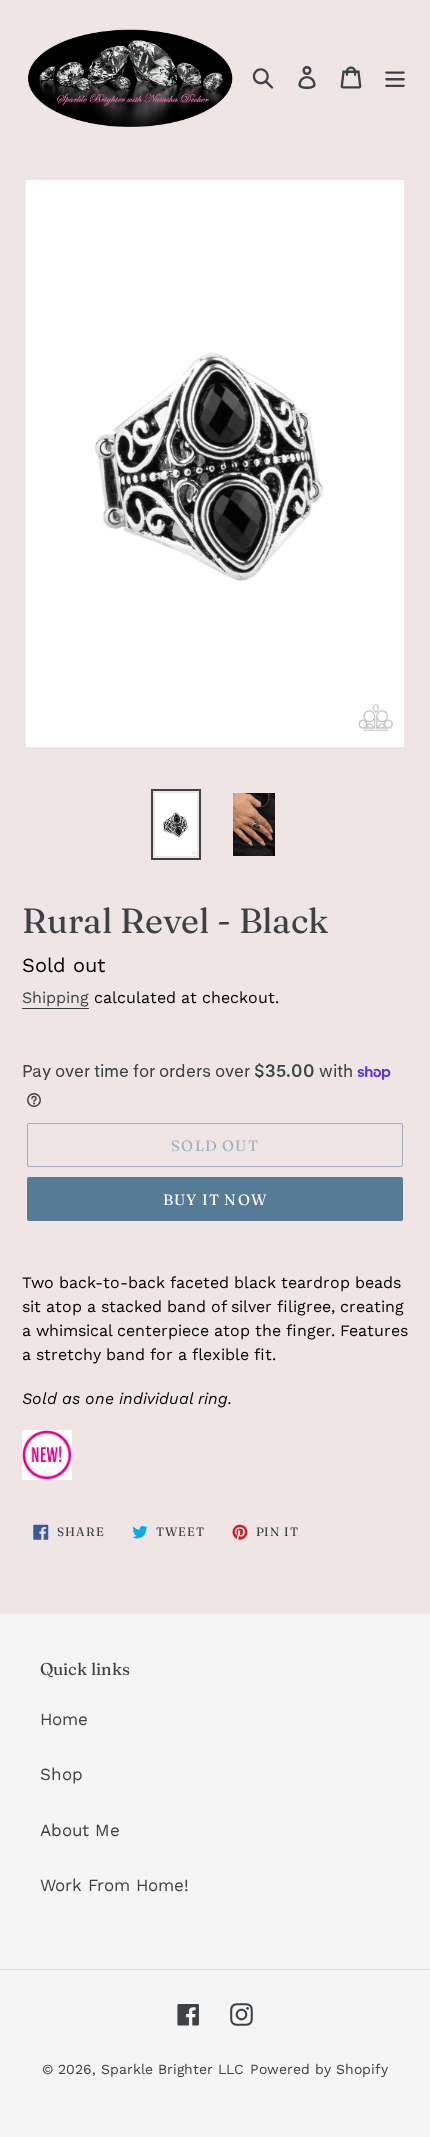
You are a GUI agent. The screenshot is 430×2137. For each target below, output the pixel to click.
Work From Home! (114, 1885)
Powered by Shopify (319, 2069)
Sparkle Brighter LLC (172, 2069)
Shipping (55, 997)
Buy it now (215, 1199)
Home (64, 1719)
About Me (80, 1830)
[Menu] (395, 77)
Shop (61, 1774)
